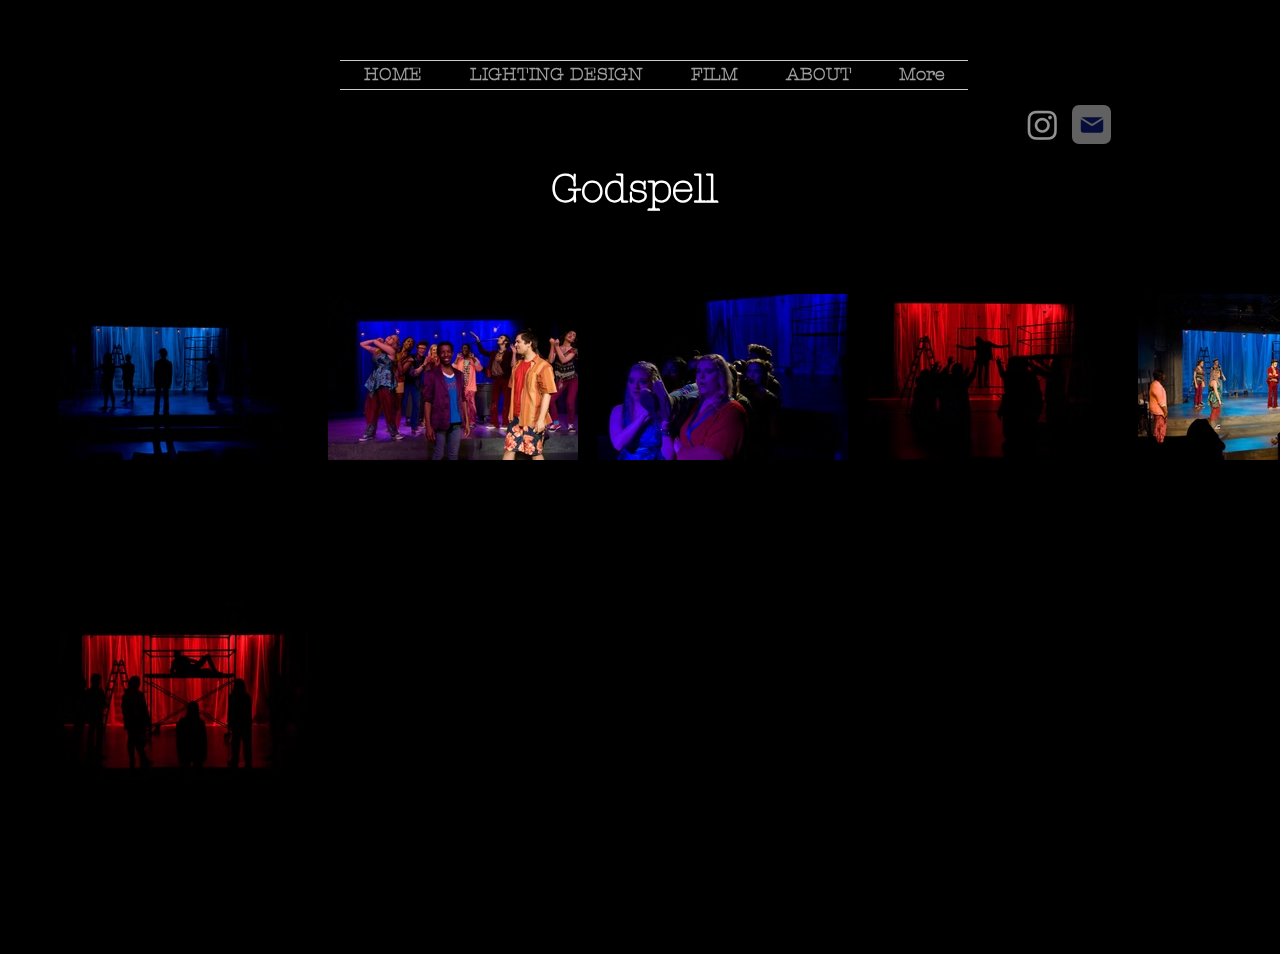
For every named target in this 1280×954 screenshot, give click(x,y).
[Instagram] (1042, 124)
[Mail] (1091, 124)
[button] (556, 75)
